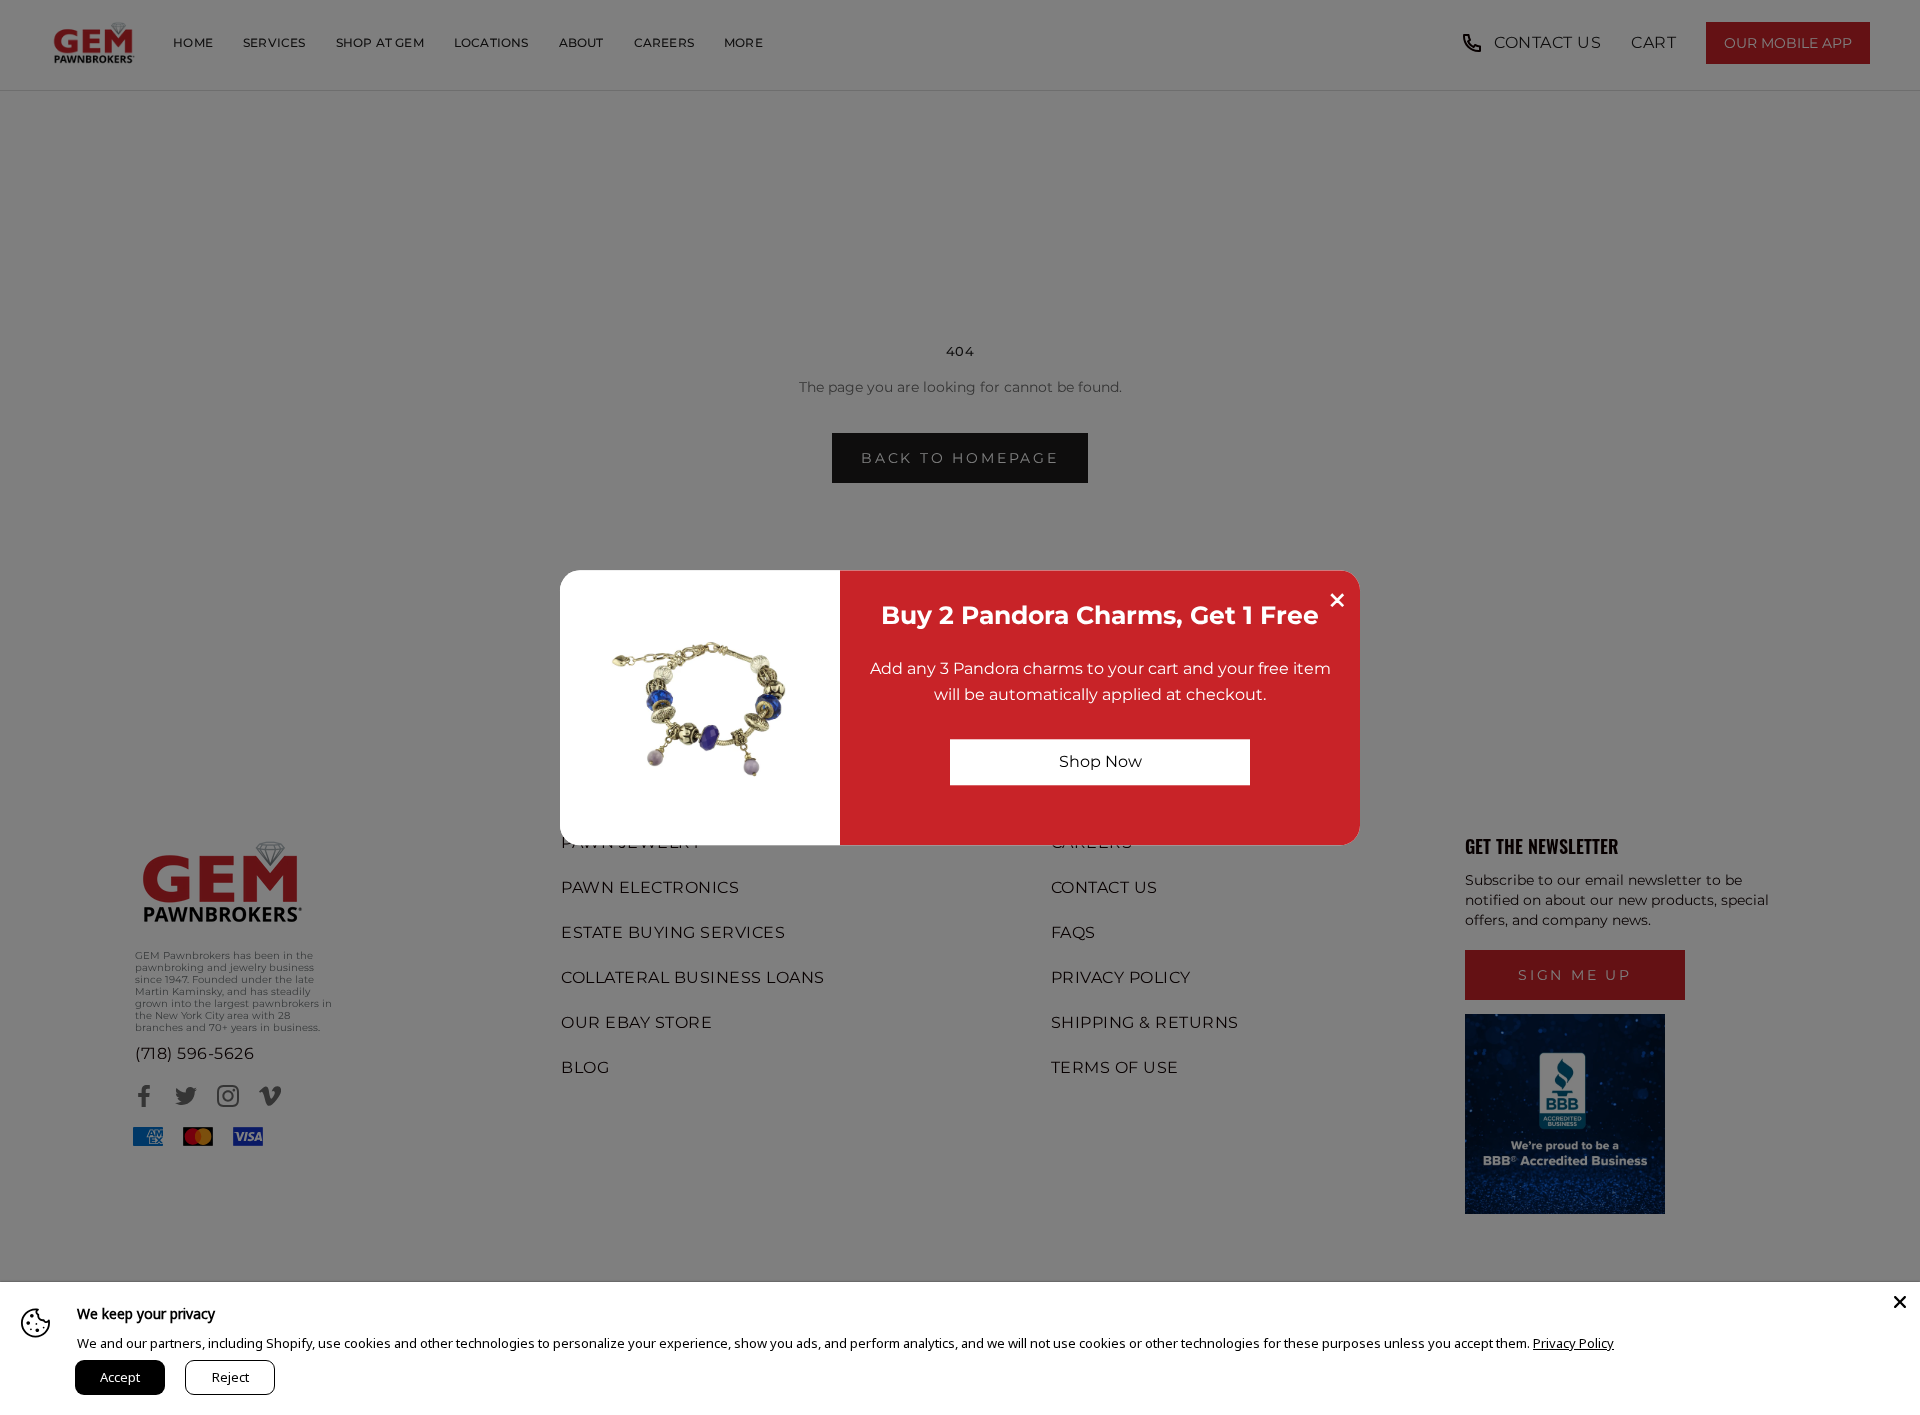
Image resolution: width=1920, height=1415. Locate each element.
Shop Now (1100, 761)
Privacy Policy (1573, 1343)
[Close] (1900, 1302)
